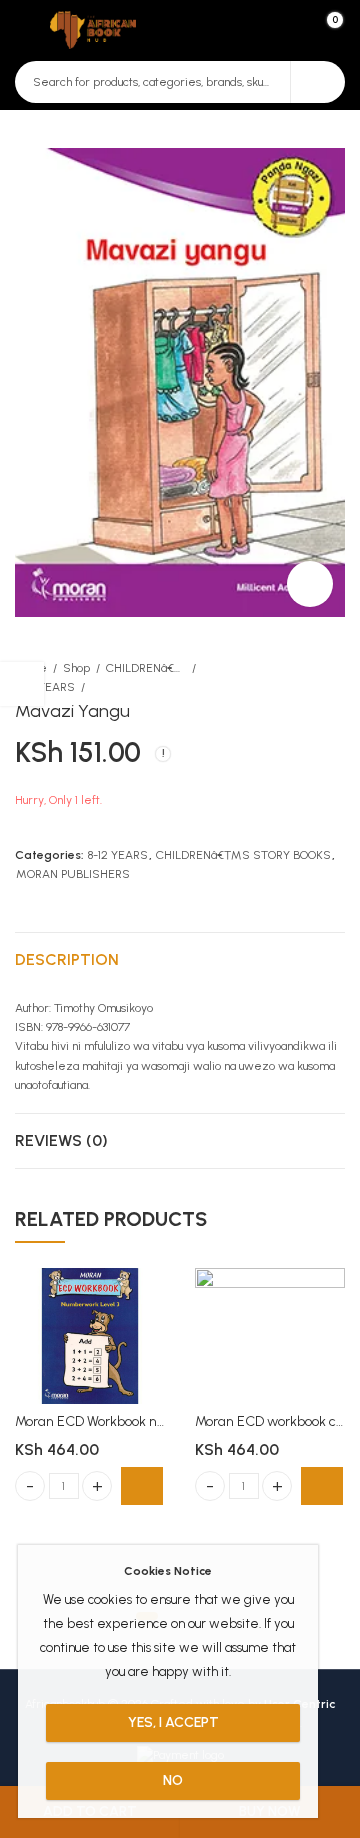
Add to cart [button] (142, 1486)
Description (67, 959)
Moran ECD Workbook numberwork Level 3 (145, 1421)
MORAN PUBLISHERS (73, 874)
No (173, 1780)
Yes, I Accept (173, 1722)
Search (318, 82)
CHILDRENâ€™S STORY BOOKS (146, 668)
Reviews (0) (61, 1140)
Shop (76, 668)
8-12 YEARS (45, 687)
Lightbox (310, 584)
